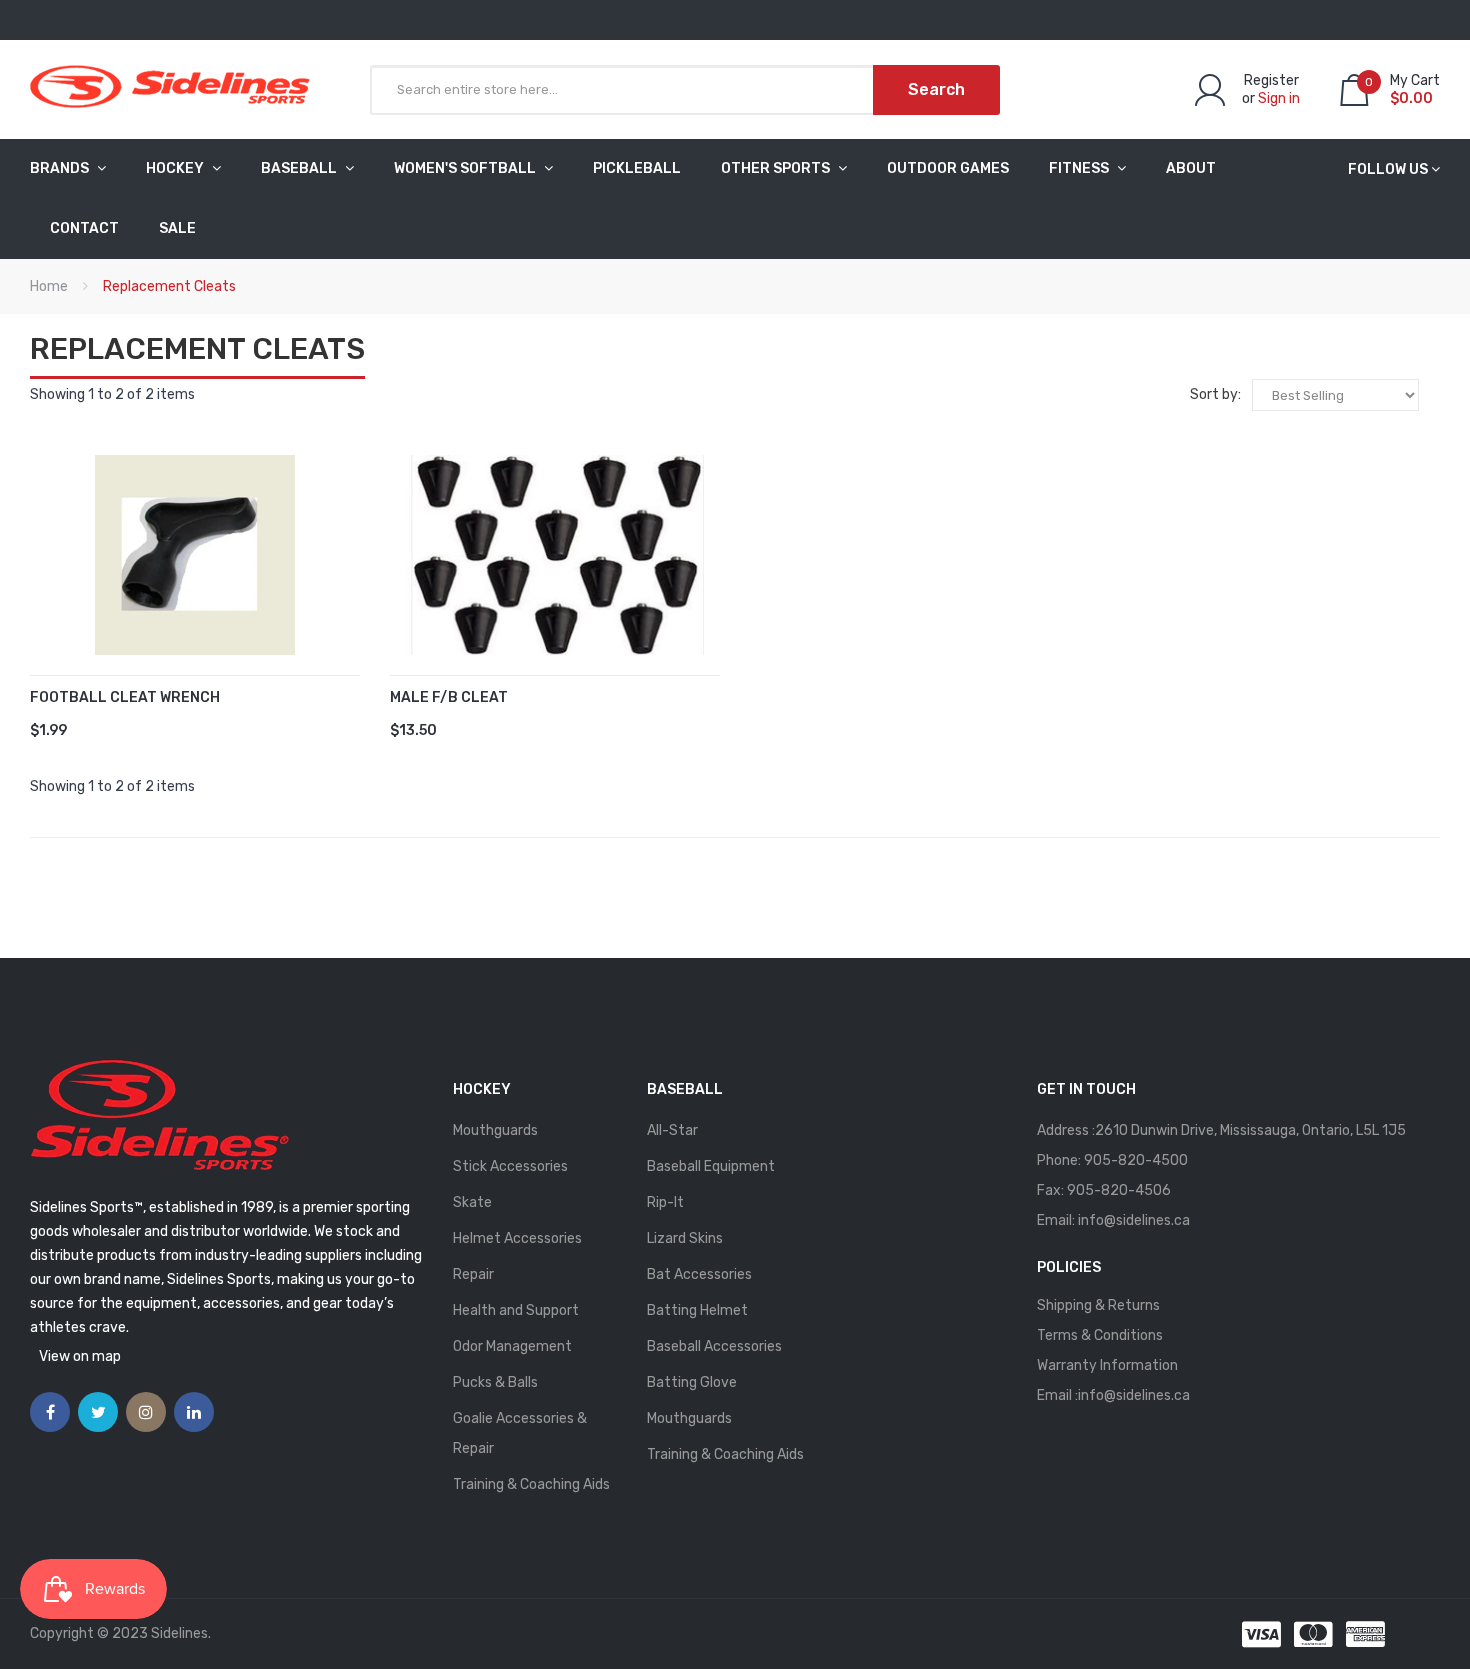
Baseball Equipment (711, 1166)
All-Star (672, 1130)
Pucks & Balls (495, 1382)
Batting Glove (692, 1382)
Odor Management (512, 1346)
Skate (472, 1202)
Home (49, 286)
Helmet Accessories (517, 1238)
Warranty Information (1107, 1365)
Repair (473, 1274)
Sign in (1279, 98)
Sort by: (1215, 394)
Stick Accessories (510, 1166)
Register (1271, 80)
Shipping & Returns (1098, 1305)
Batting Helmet (697, 1310)
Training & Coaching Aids (531, 1484)
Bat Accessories (699, 1274)
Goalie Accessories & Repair (520, 1433)
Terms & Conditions (1100, 1335)
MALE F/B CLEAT (449, 697)
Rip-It (665, 1202)
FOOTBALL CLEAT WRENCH (125, 697)
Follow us (1388, 169)
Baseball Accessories (714, 1346)
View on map (80, 1356)
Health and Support (516, 1310)
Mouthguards (495, 1130)
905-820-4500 (1136, 1160)
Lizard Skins (685, 1238)
